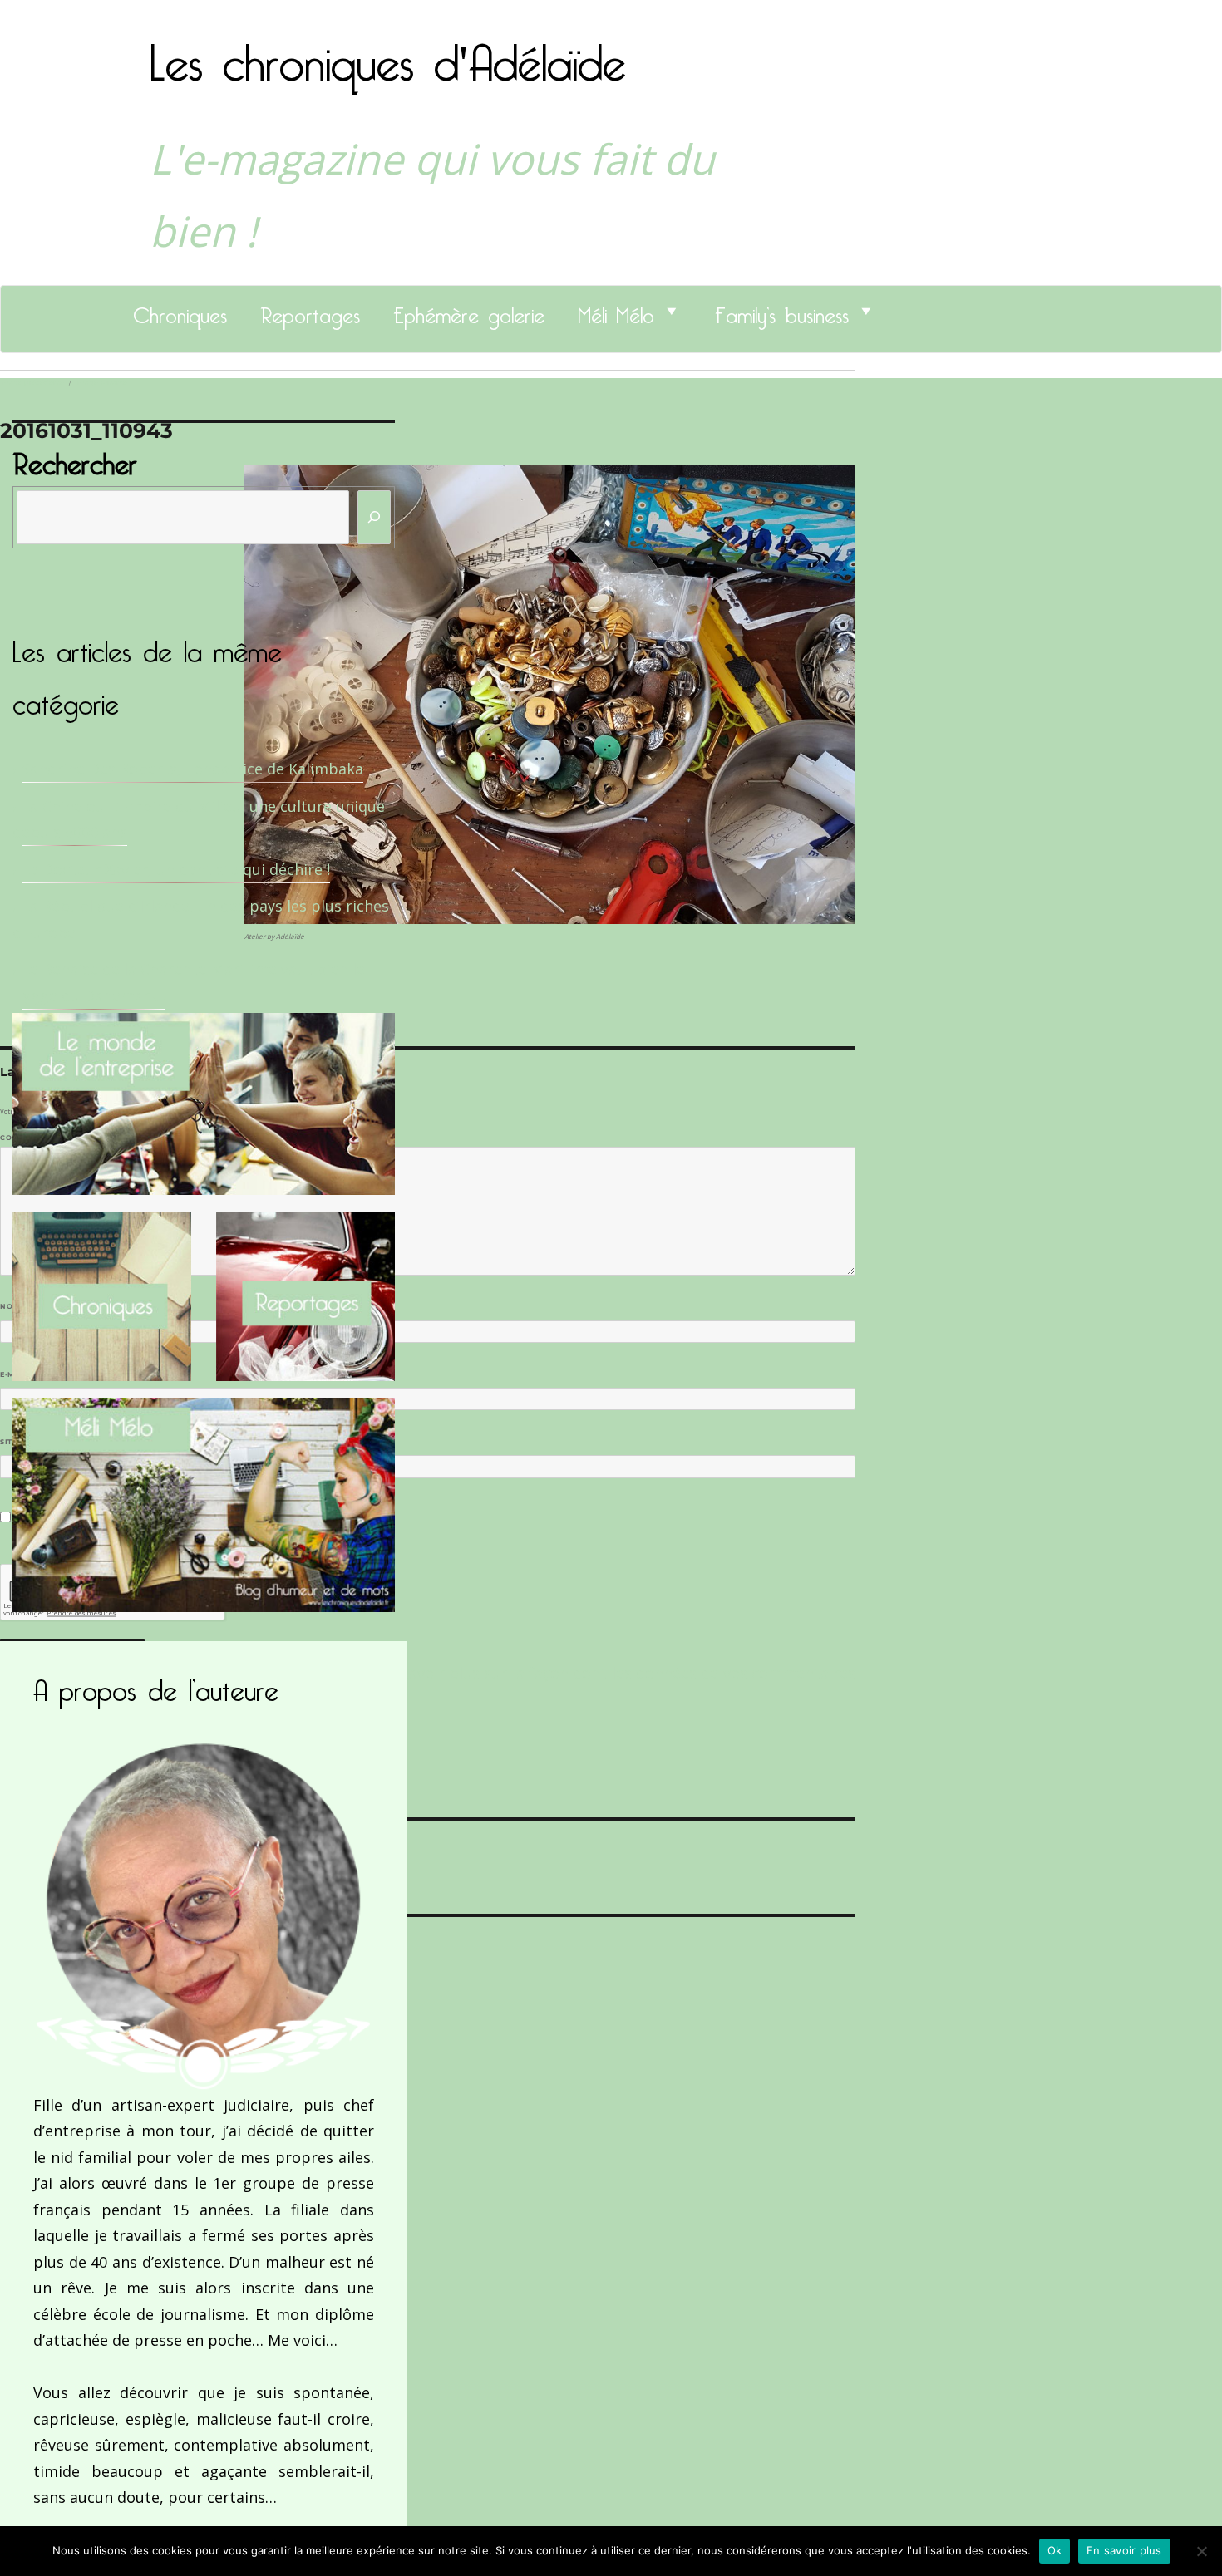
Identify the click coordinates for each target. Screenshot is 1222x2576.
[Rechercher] (374, 517)
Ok (1055, 2550)
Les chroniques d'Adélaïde (388, 52)
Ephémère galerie (469, 311)
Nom (13, 1306)
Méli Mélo (616, 311)
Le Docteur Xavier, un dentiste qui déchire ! (176, 869)
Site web (19, 1442)
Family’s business (782, 311)
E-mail (17, 1374)
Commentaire (34, 1138)
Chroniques (180, 311)
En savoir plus (1124, 2550)
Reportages (310, 311)
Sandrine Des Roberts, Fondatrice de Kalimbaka (192, 769)
